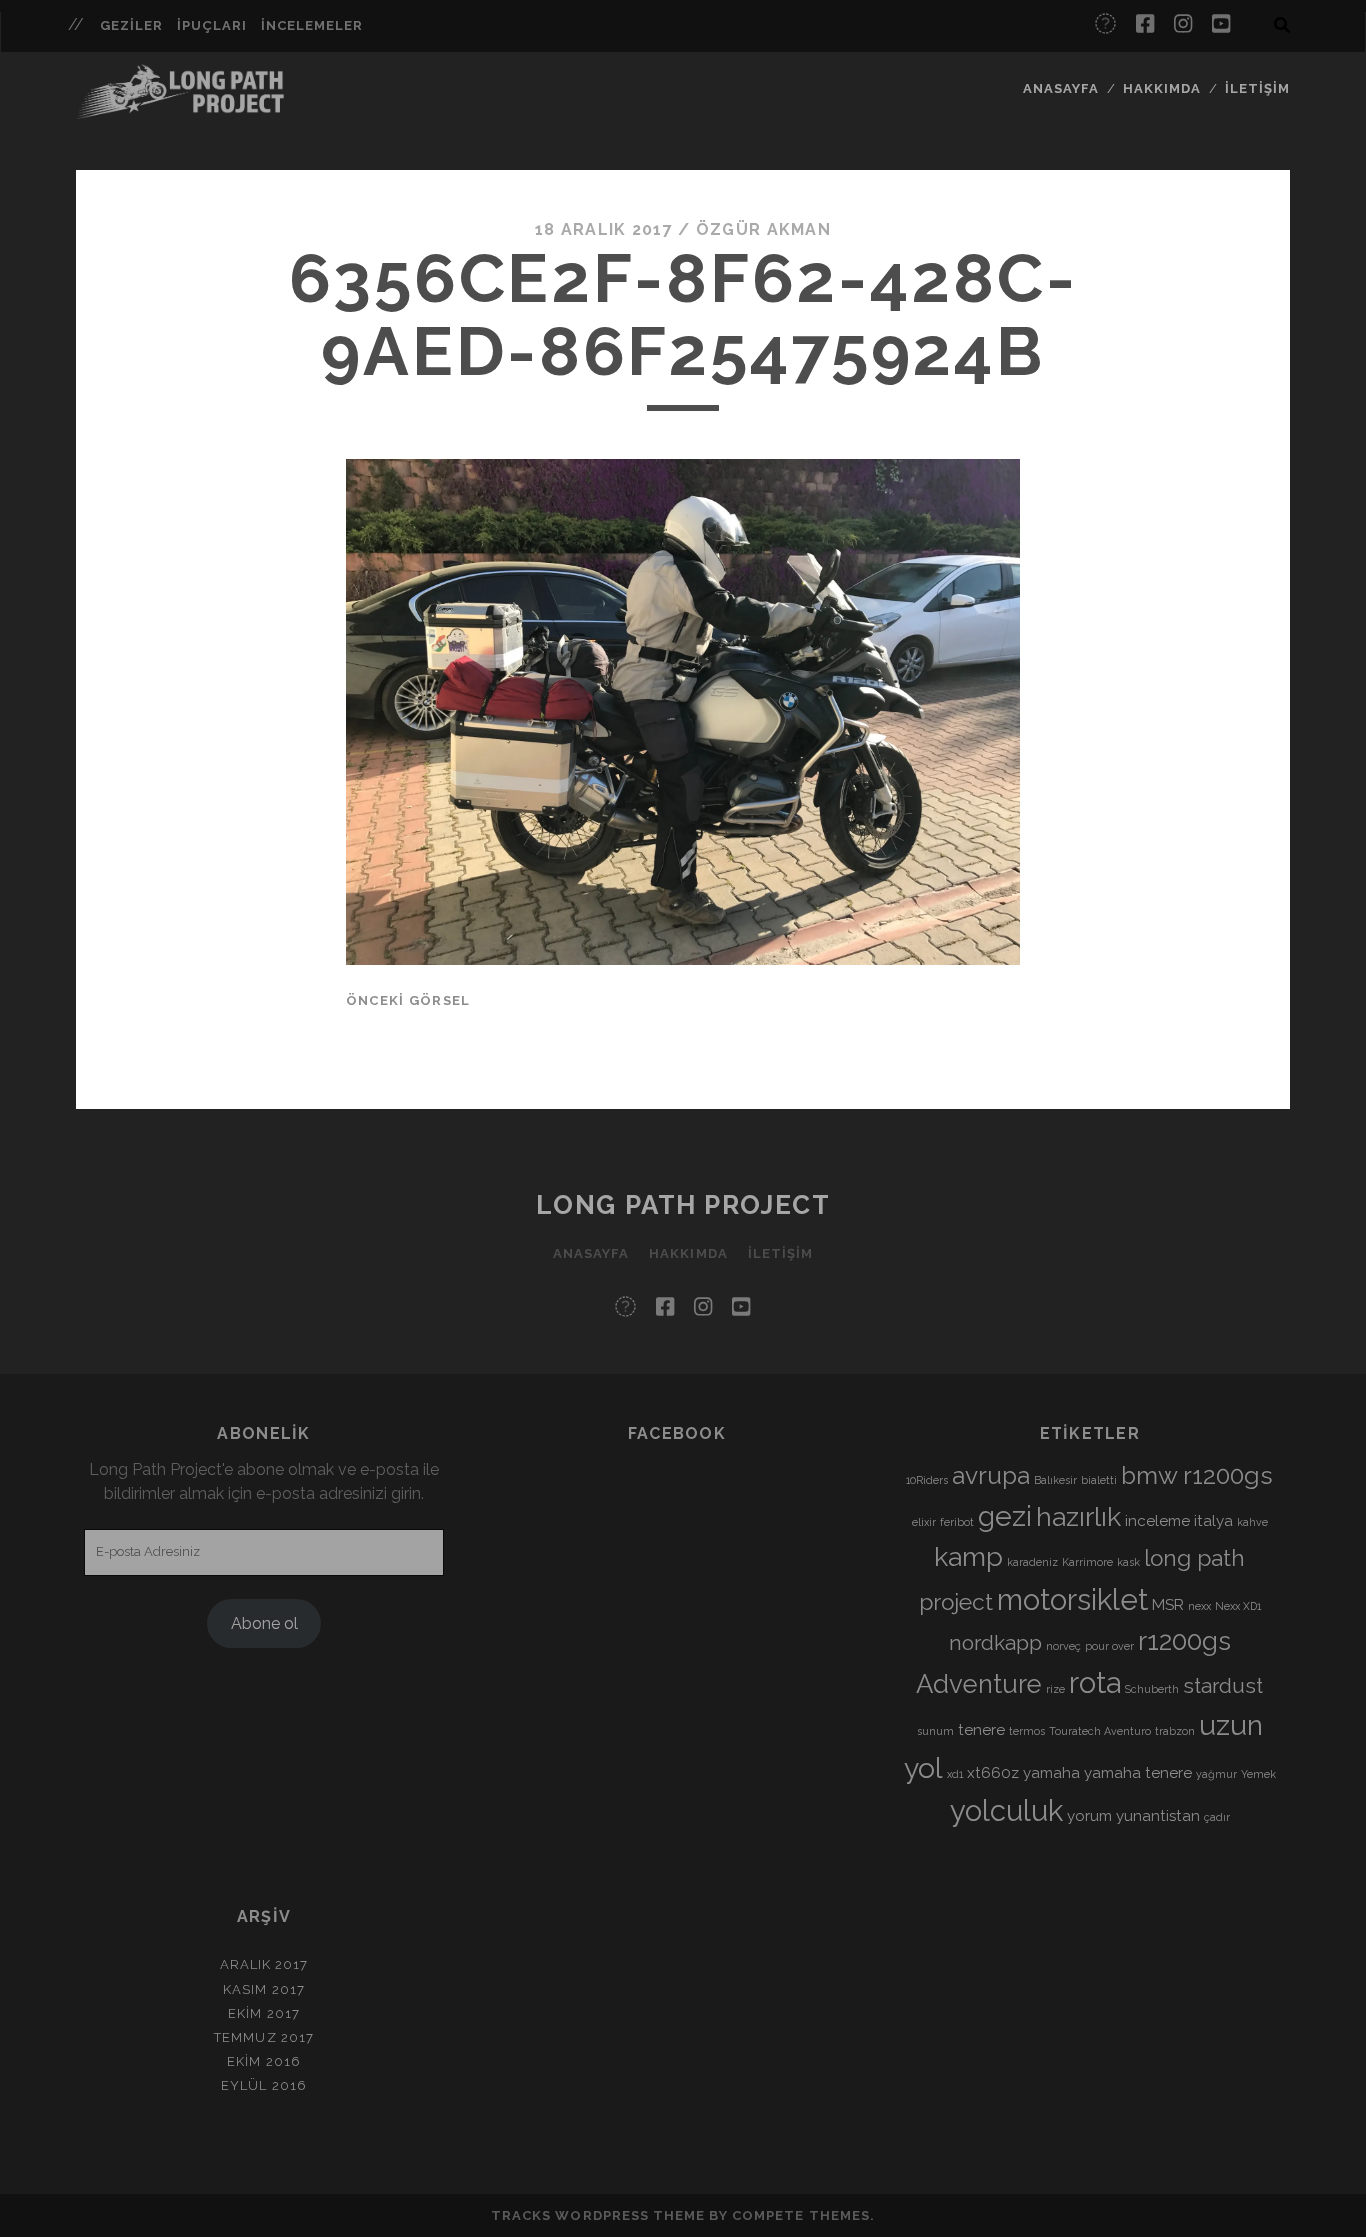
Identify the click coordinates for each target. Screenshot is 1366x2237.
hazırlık (1078, 1516)
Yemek (1258, 1774)
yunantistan (1158, 1816)
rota (1095, 1682)
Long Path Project (683, 1205)
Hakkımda (1162, 88)
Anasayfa (1061, 88)
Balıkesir (1055, 1480)
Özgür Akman (763, 229)
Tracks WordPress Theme (598, 2215)
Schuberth (1152, 1689)
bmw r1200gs (1197, 1475)
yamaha (1051, 1773)
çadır (1217, 1817)
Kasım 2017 (263, 1989)
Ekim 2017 (263, 2013)
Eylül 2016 (263, 2085)
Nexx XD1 (1238, 1606)
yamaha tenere (1138, 1773)
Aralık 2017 (264, 1964)
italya (1213, 1521)
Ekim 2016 (263, 2061)
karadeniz (1032, 1562)
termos (1027, 1731)
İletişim (1257, 88)
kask (1128, 1562)
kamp (968, 1556)
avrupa (991, 1475)
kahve (1252, 1522)
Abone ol (264, 1623)
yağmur (1216, 1774)
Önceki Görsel (408, 1000)
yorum (1089, 1816)
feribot (957, 1522)
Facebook (677, 1433)
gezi (1005, 1516)
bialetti (1099, 1480)
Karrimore (1087, 1562)
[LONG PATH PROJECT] (180, 110)
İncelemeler (312, 25)
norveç (1063, 1646)
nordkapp (995, 1642)
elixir (924, 1522)
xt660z (993, 1773)
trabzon (1175, 1731)
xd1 (955, 1774)
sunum (935, 1731)
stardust (1223, 1685)
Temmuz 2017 (263, 2037)
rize (1055, 1689)
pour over (1109, 1646)
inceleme (1157, 1521)
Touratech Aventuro (1100, 1731)
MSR (1168, 1605)
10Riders (927, 1480)
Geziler (131, 25)
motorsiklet (1072, 1599)
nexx (1199, 1606)
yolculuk (1006, 1810)
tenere (981, 1730)
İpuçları (212, 25)
